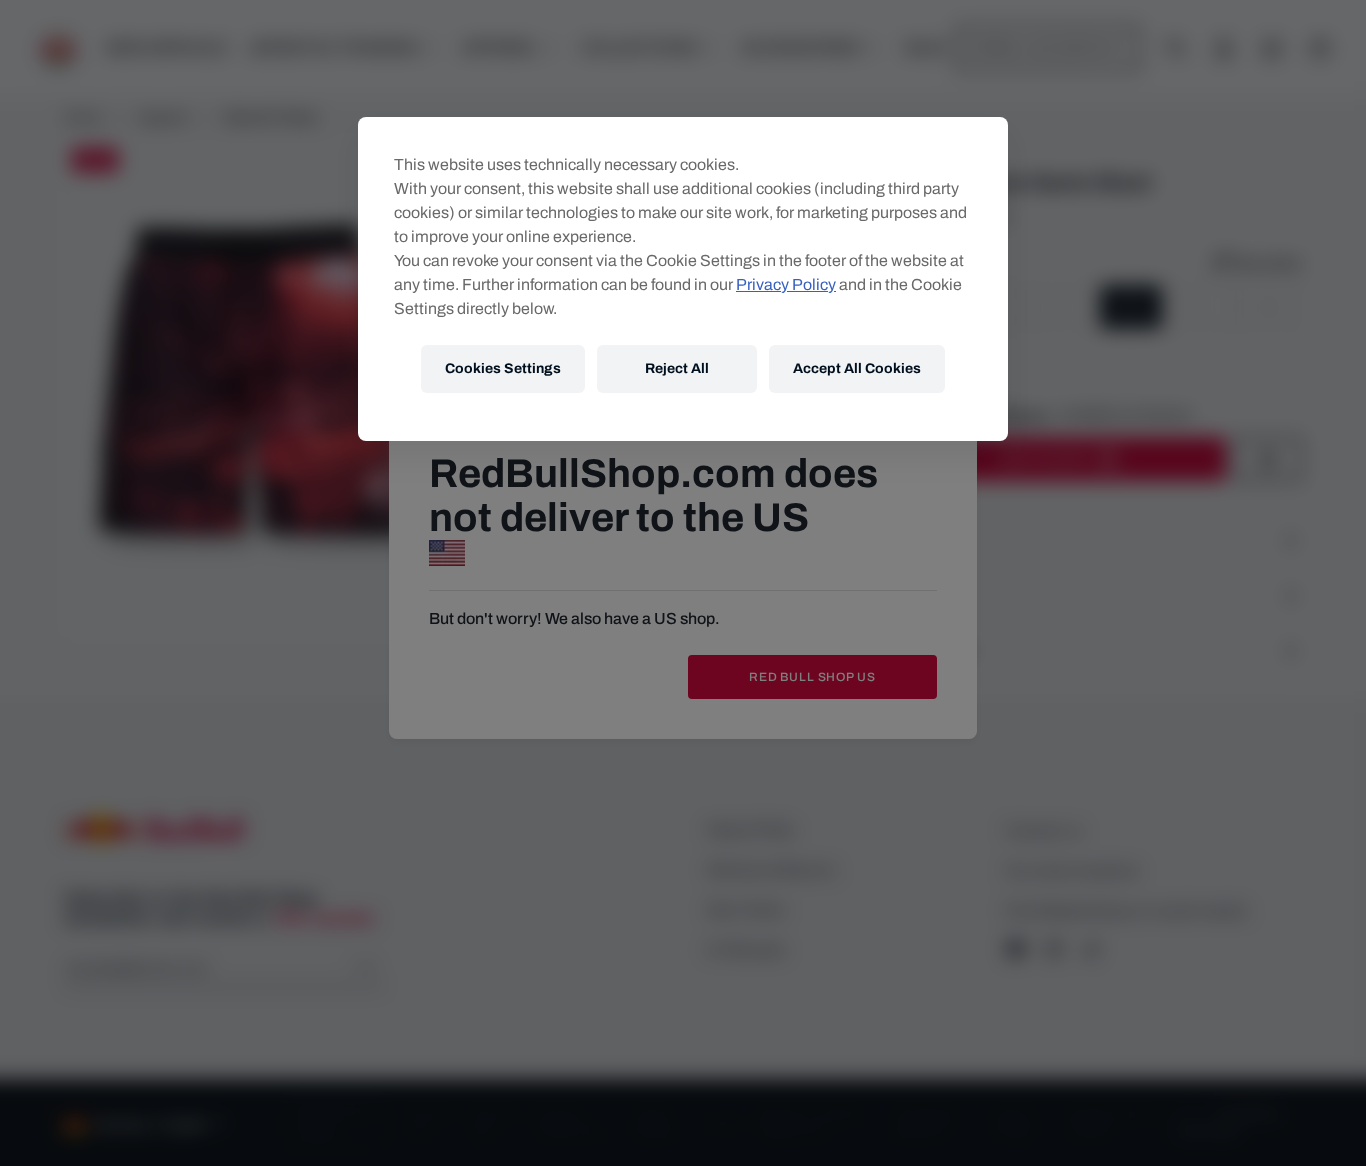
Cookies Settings (503, 368)
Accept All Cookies (857, 368)
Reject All (677, 368)
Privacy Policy (786, 284)
